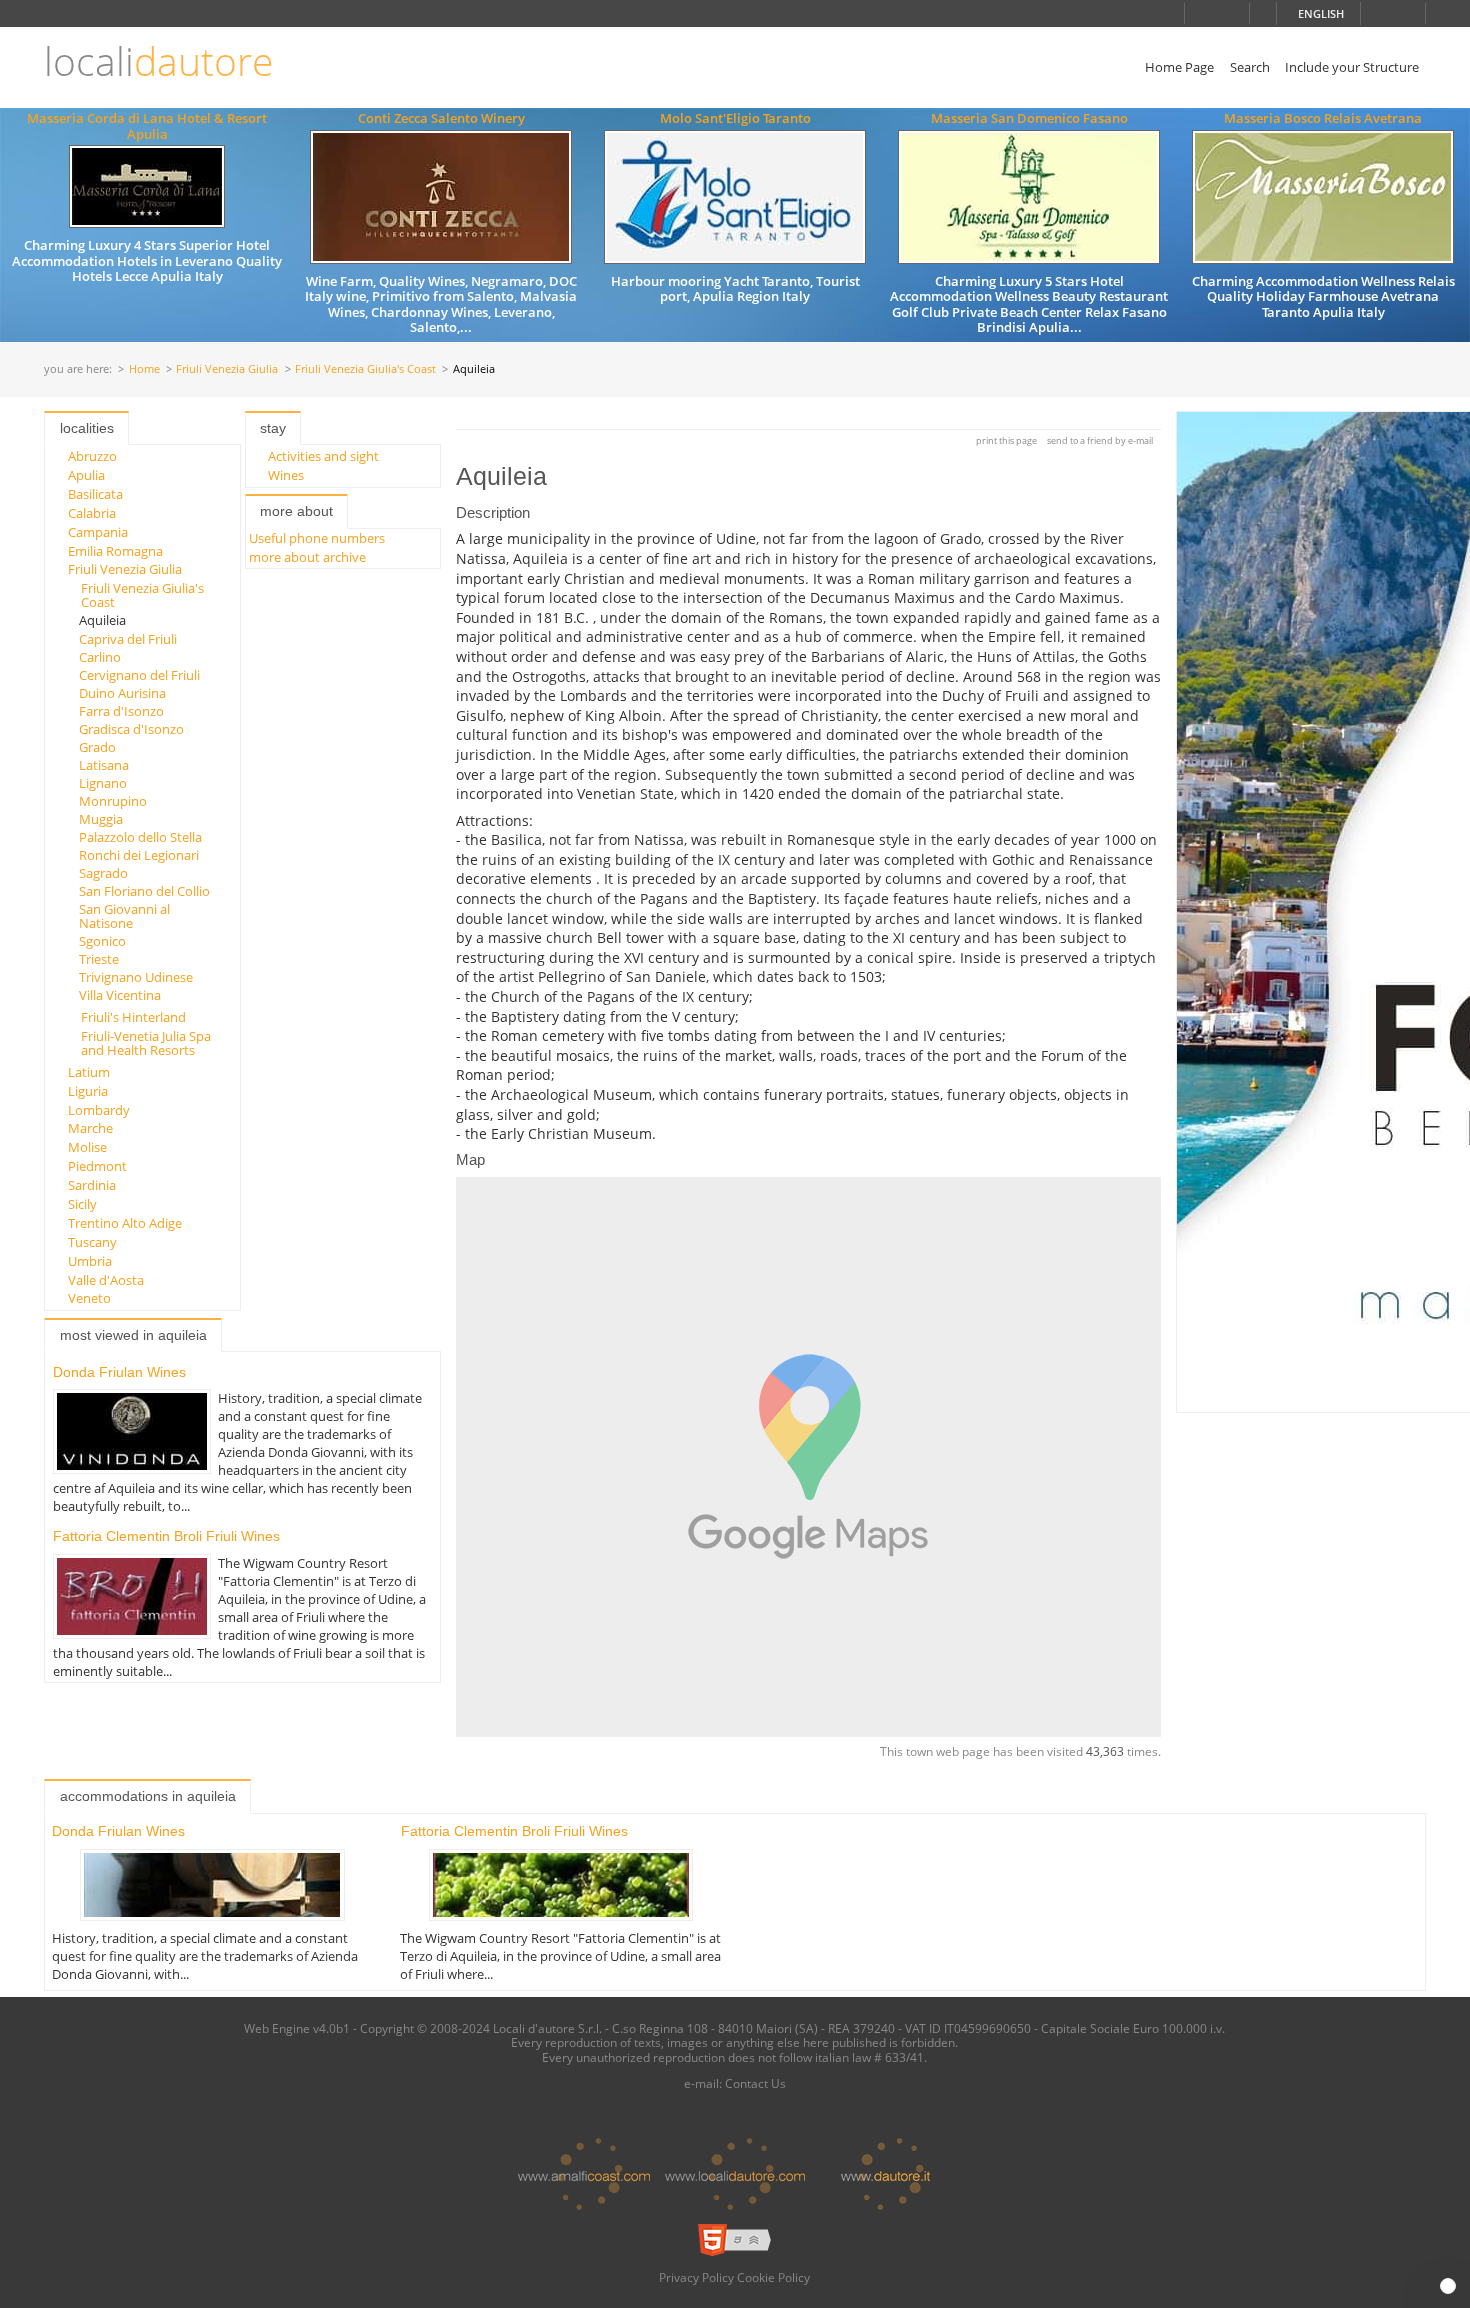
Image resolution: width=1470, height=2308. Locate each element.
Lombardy (99, 1110)
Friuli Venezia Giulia (227, 369)
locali (158, 61)
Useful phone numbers (317, 538)
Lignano (103, 783)
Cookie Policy (773, 2277)
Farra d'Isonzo (121, 711)
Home (144, 369)
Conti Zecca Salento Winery (441, 118)
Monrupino (113, 801)
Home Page (1179, 67)
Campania (98, 532)
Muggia (101, 819)
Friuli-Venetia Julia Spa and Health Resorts (146, 1043)
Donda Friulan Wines (119, 1372)
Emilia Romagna (115, 551)
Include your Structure (1352, 67)
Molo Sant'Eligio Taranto (735, 118)
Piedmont (97, 1166)
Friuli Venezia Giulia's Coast (365, 369)
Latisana (104, 765)
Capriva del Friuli (128, 639)
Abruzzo (92, 456)
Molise (87, 1147)
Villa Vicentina (120, 995)
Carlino (100, 657)
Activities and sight (323, 456)
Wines (286, 475)
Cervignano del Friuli (139, 675)
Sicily (82, 1204)
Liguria (88, 1091)
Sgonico (102, 941)
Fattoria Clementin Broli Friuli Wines (166, 1536)
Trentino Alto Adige (125, 1223)
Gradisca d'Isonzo (131, 729)
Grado (97, 747)
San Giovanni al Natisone (124, 916)
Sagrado (103, 873)
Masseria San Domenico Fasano (1029, 118)
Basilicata (95, 494)
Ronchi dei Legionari (139, 855)
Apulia (86, 475)
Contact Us (755, 2083)
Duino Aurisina (122, 693)
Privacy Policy (696, 2277)
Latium (89, 1072)
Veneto (89, 1298)
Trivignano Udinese (136, 977)
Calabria (92, 513)
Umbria (90, 1261)
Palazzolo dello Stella (140, 837)
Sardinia (92, 1185)
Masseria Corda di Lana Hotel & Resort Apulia (147, 125)
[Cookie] (1448, 2286)
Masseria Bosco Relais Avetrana (1323, 118)
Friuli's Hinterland (133, 1017)
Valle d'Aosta (106, 1280)
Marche (90, 1128)
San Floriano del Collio (144, 891)
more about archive (307, 557)
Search (1250, 67)
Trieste (99, 959)
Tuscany (92, 1242)
